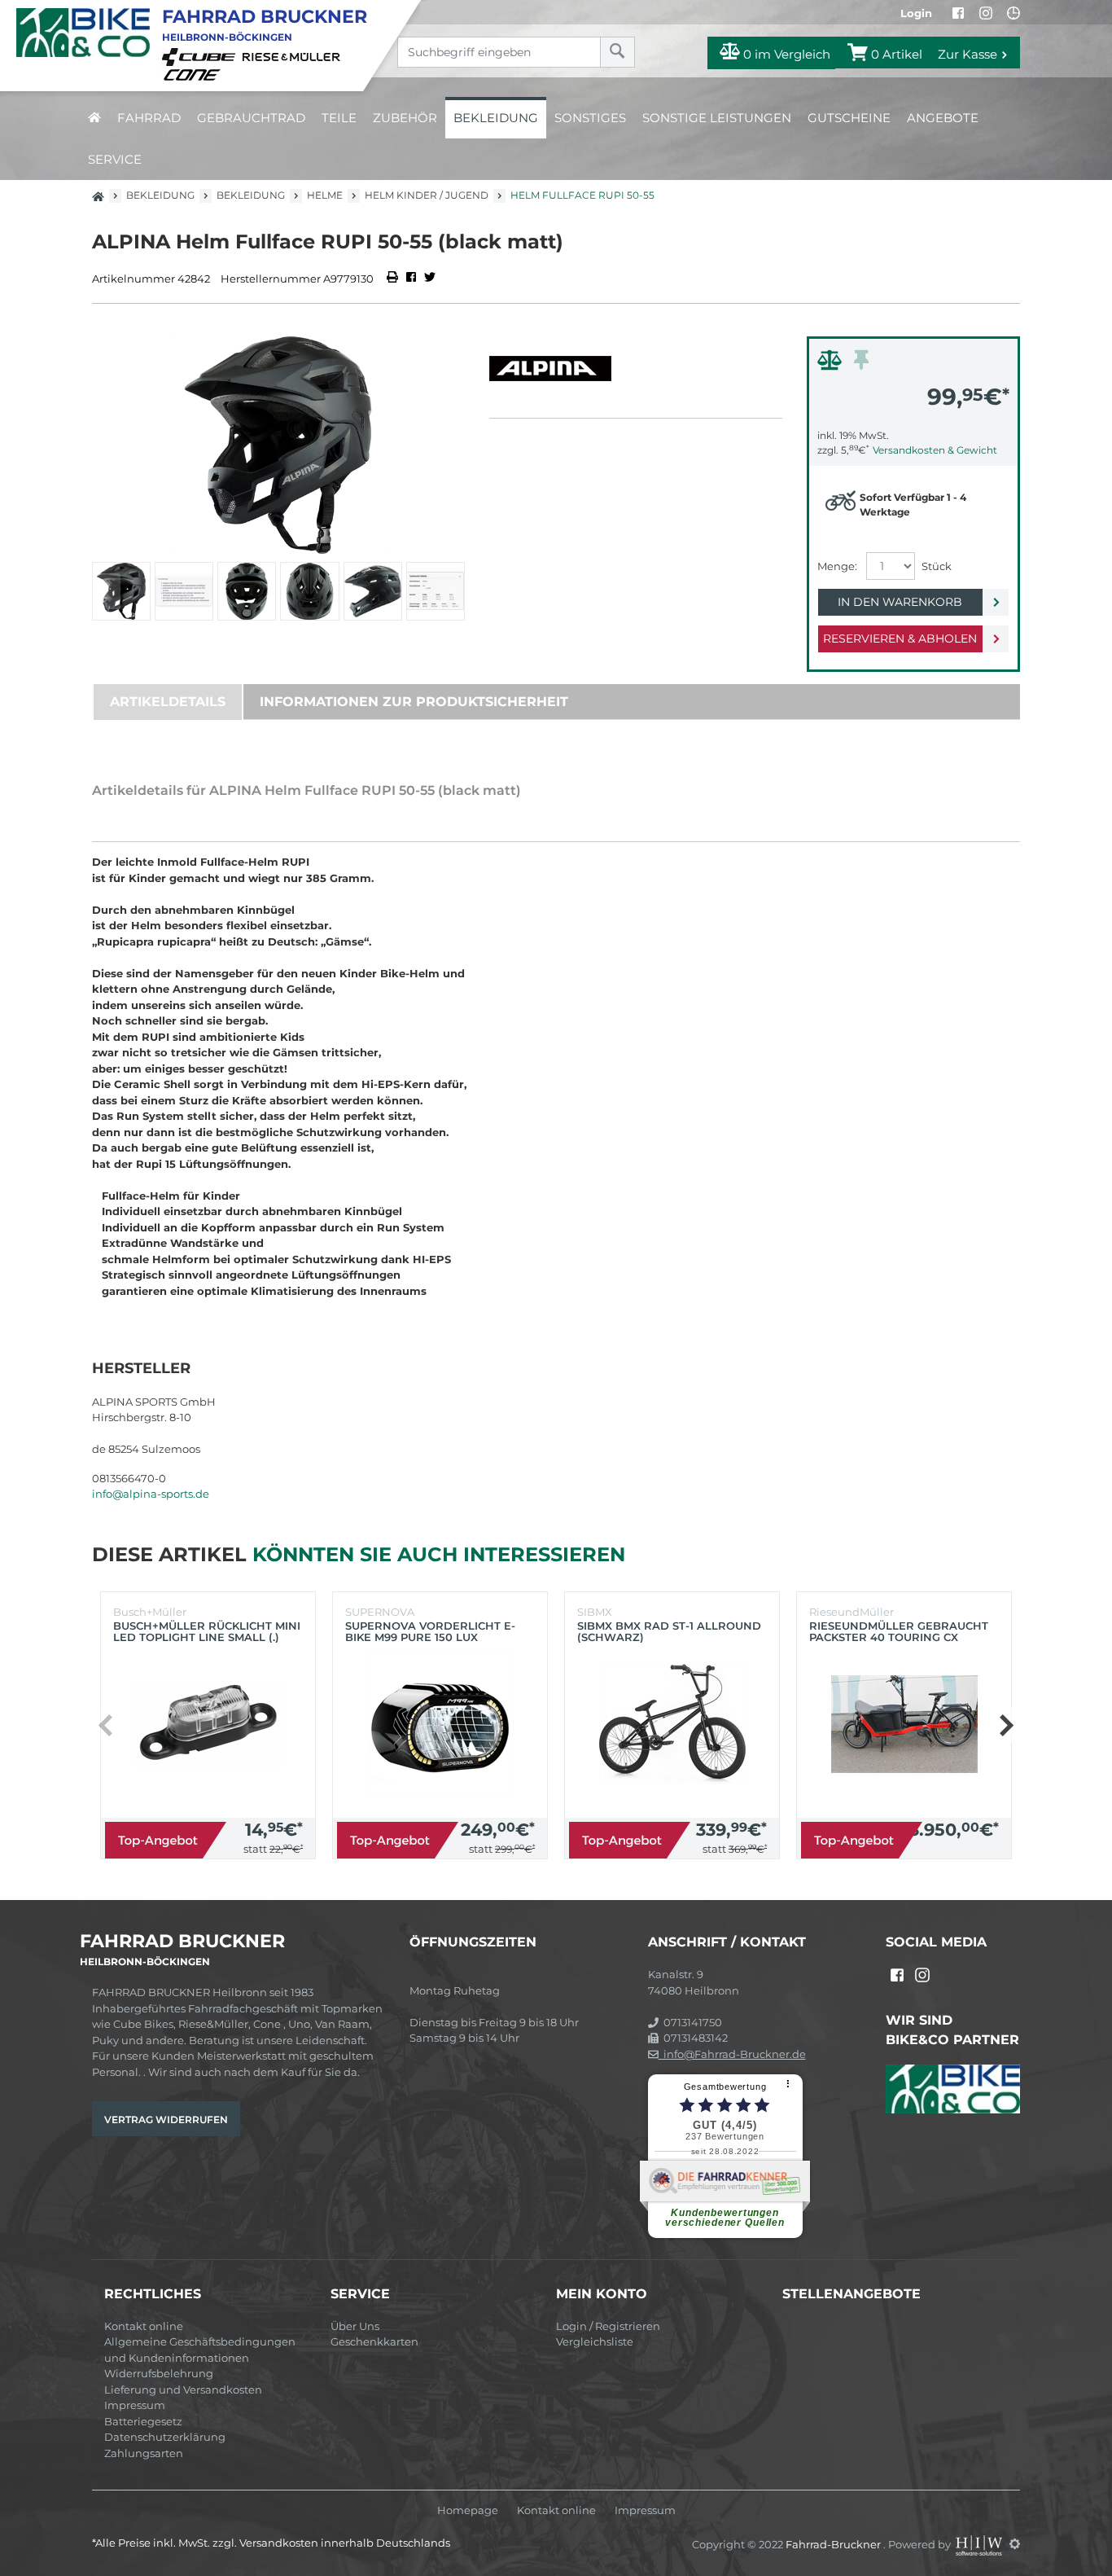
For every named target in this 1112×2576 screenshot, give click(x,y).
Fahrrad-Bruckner (834, 2543)
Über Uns (355, 2326)
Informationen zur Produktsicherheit (414, 702)
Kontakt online (144, 2326)
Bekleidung (496, 118)
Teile (339, 118)
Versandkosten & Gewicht (935, 450)
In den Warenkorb (900, 602)
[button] (1006, 1725)
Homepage (468, 2510)
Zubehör (405, 118)
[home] (94, 118)
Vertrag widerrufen (166, 2120)
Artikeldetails (168, 702)
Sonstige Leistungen (717, 118)
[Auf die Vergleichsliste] (832, 364)
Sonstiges (590, 118)
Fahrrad (149, 118)
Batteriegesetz (143, 2421)
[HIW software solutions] (980, 2543)
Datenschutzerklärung (165, 2437)
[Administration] (1015, 2543)
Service (115, 159)
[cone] (195, 73)
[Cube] (201, 56)
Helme (325, 195)
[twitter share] (430, 279)
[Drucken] (394, 279)
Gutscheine (849, 118)
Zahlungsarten (144, 2453)
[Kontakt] (1013, 13)
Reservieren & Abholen (900, 639)
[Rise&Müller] (294, 56)
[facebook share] (411, 279)
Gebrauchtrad (251, 118)
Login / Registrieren (608, 2326)
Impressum (135, 2405)
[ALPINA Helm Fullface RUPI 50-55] (278, 445)
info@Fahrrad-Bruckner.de (732, 2054)
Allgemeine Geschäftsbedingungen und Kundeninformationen (200, 2350)
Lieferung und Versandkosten (183, 2389)
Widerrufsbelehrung (159, 2373)
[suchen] (617, 52)
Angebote (943, 118)
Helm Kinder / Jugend (427, 195)
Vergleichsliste (595, 2341)
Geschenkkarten (374, 2341)
